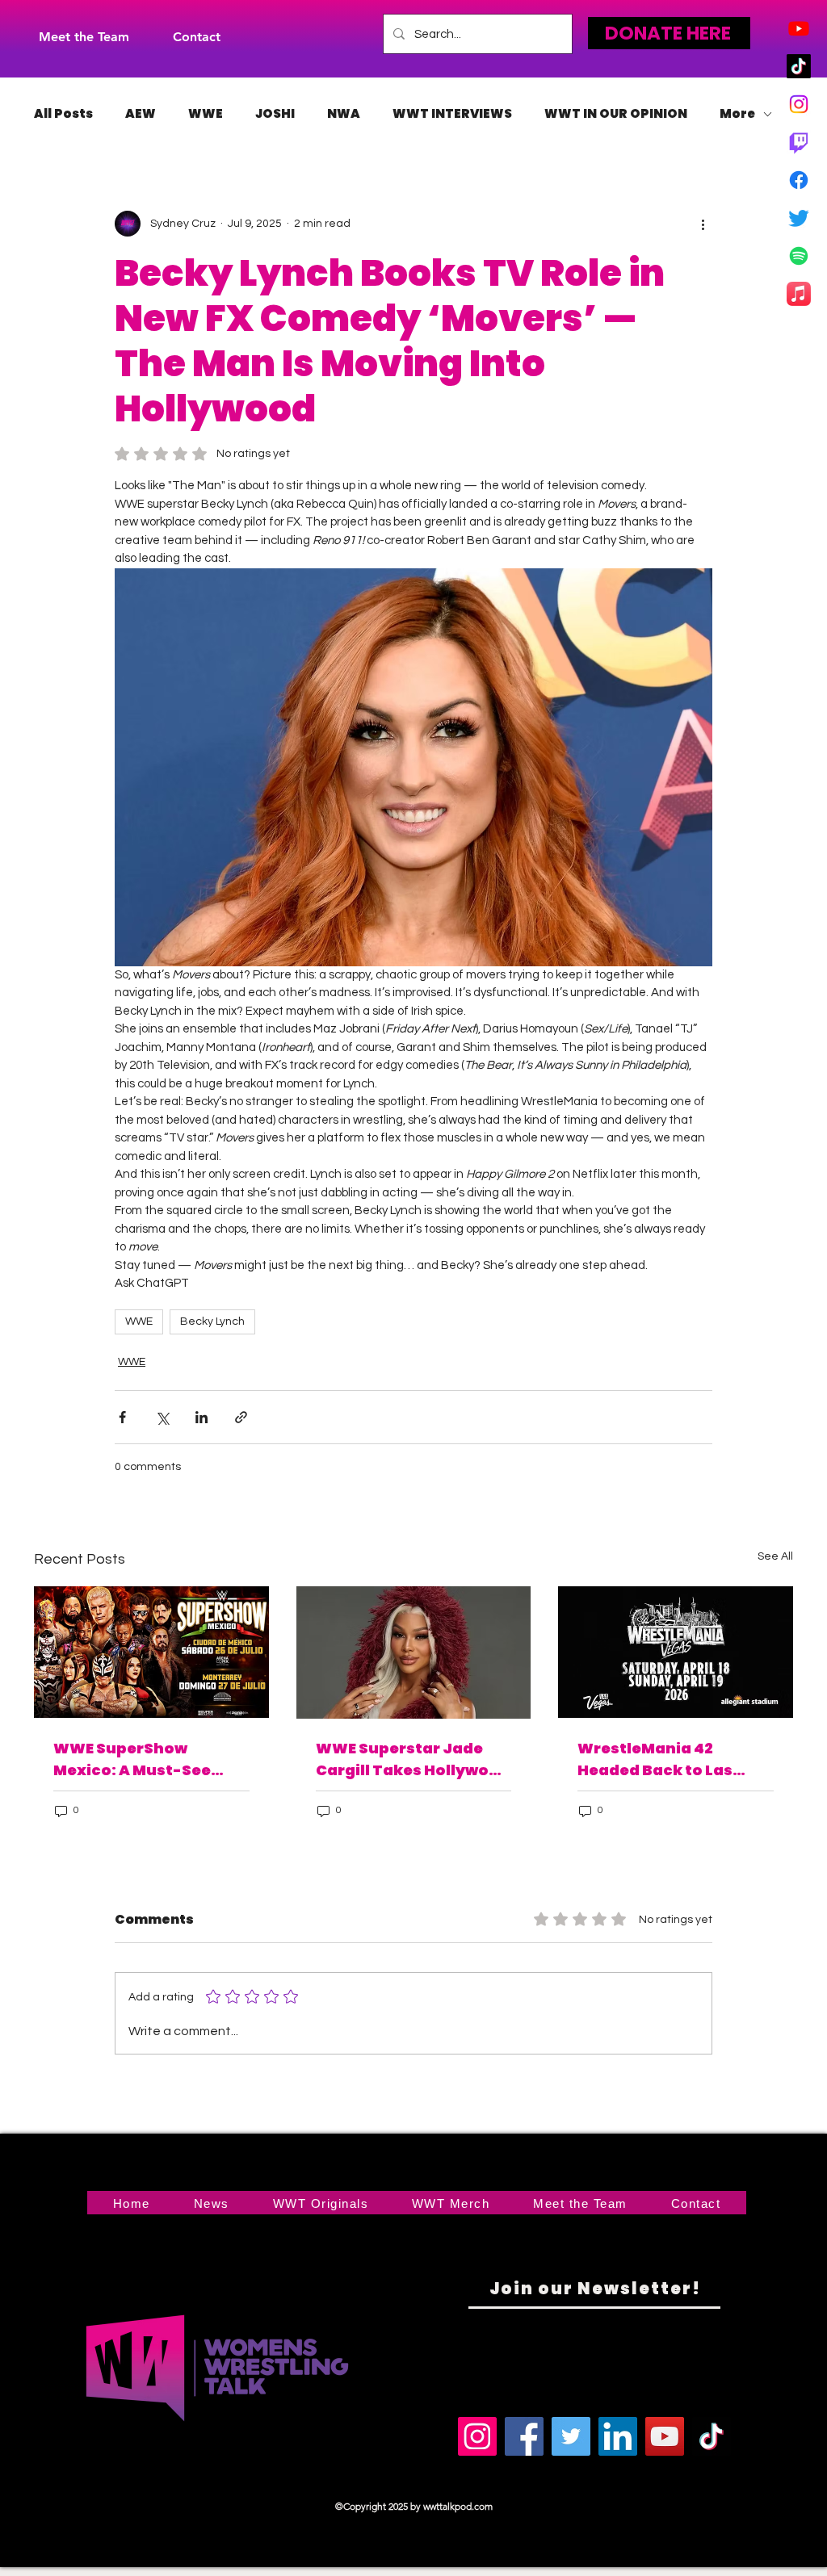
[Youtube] (799, 28)
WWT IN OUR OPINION (616, 114)
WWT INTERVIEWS (452, 114)
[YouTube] (665, 2436)
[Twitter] (799, 218)
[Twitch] (799, 142)
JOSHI (275, 114)
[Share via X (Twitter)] (162, 1417)
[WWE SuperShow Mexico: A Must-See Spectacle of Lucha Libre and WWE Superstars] (151, 1652)
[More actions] (703, 224)
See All (775, 1556)
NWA (344, 114)
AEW (141, 114)
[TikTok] (799, 66)
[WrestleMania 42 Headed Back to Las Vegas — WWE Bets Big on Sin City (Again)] (676, 1652)
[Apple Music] (799, 294)
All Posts (63, 114)
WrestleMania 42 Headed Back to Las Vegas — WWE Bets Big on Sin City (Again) (666, 1759)
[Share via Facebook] (122, 1417)
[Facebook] (799, 180)
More (737, 114)
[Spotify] (799, 256)
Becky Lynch (212, 1322)
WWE (206, 114)
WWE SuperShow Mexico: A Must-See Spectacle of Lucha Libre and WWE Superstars (151, 1759)
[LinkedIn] (618, 2436)
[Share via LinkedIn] (202, 1417)
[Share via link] (241, 1417)
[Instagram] (799, 104)
